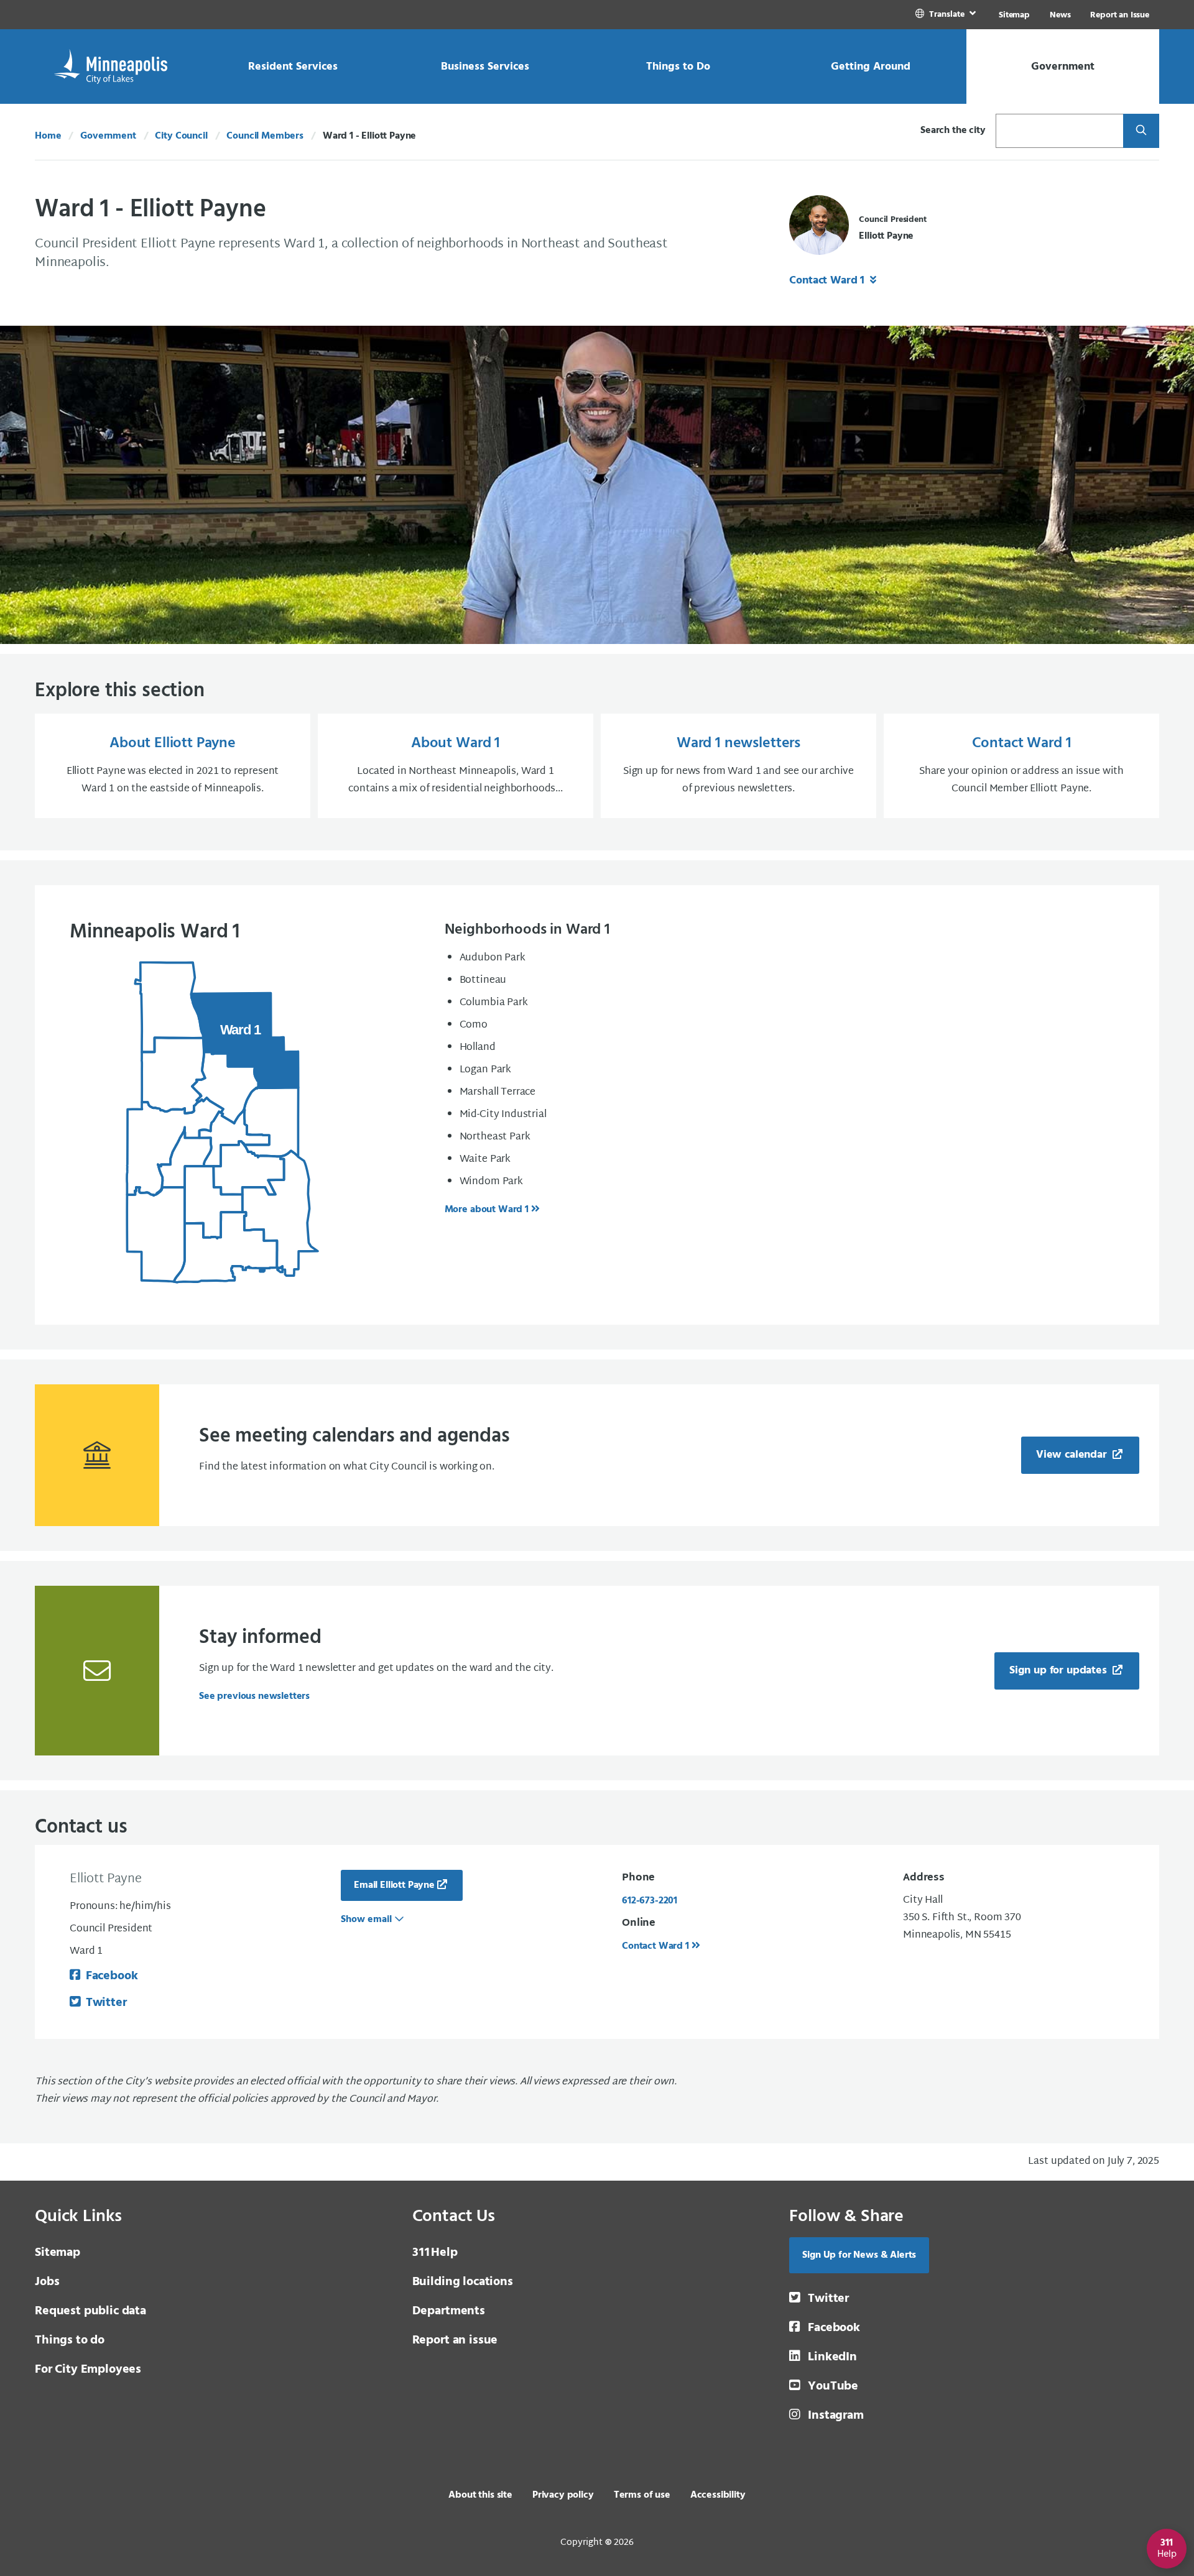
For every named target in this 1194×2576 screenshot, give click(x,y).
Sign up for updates (1060, 1671)
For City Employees (88, 2370)
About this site (480, 2495)
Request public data (90, 2311)
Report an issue (455, 2340)
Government (108, 136)
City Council (181, 136)
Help (435, 2253)
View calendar (1073, 1455)
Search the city (953, 131)
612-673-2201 (650, 1901)
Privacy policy (563, 2495)
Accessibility (718, 2495)
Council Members (265, 136)
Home (48, 136)
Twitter (106, 2003)
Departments (449, 2311)
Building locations (463, 2282)
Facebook (112, 1976)
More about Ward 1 (487, 1210)
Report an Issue (1120, 15)
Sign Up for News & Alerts (859, 2255)
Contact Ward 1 (828, 281)
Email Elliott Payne (394, 1885)
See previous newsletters (254, 1696)
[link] (947, 15)
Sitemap (1014, 15)
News (1060, 15)
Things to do (70, 2340)
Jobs (47, 2282)
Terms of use (642, 2495)
